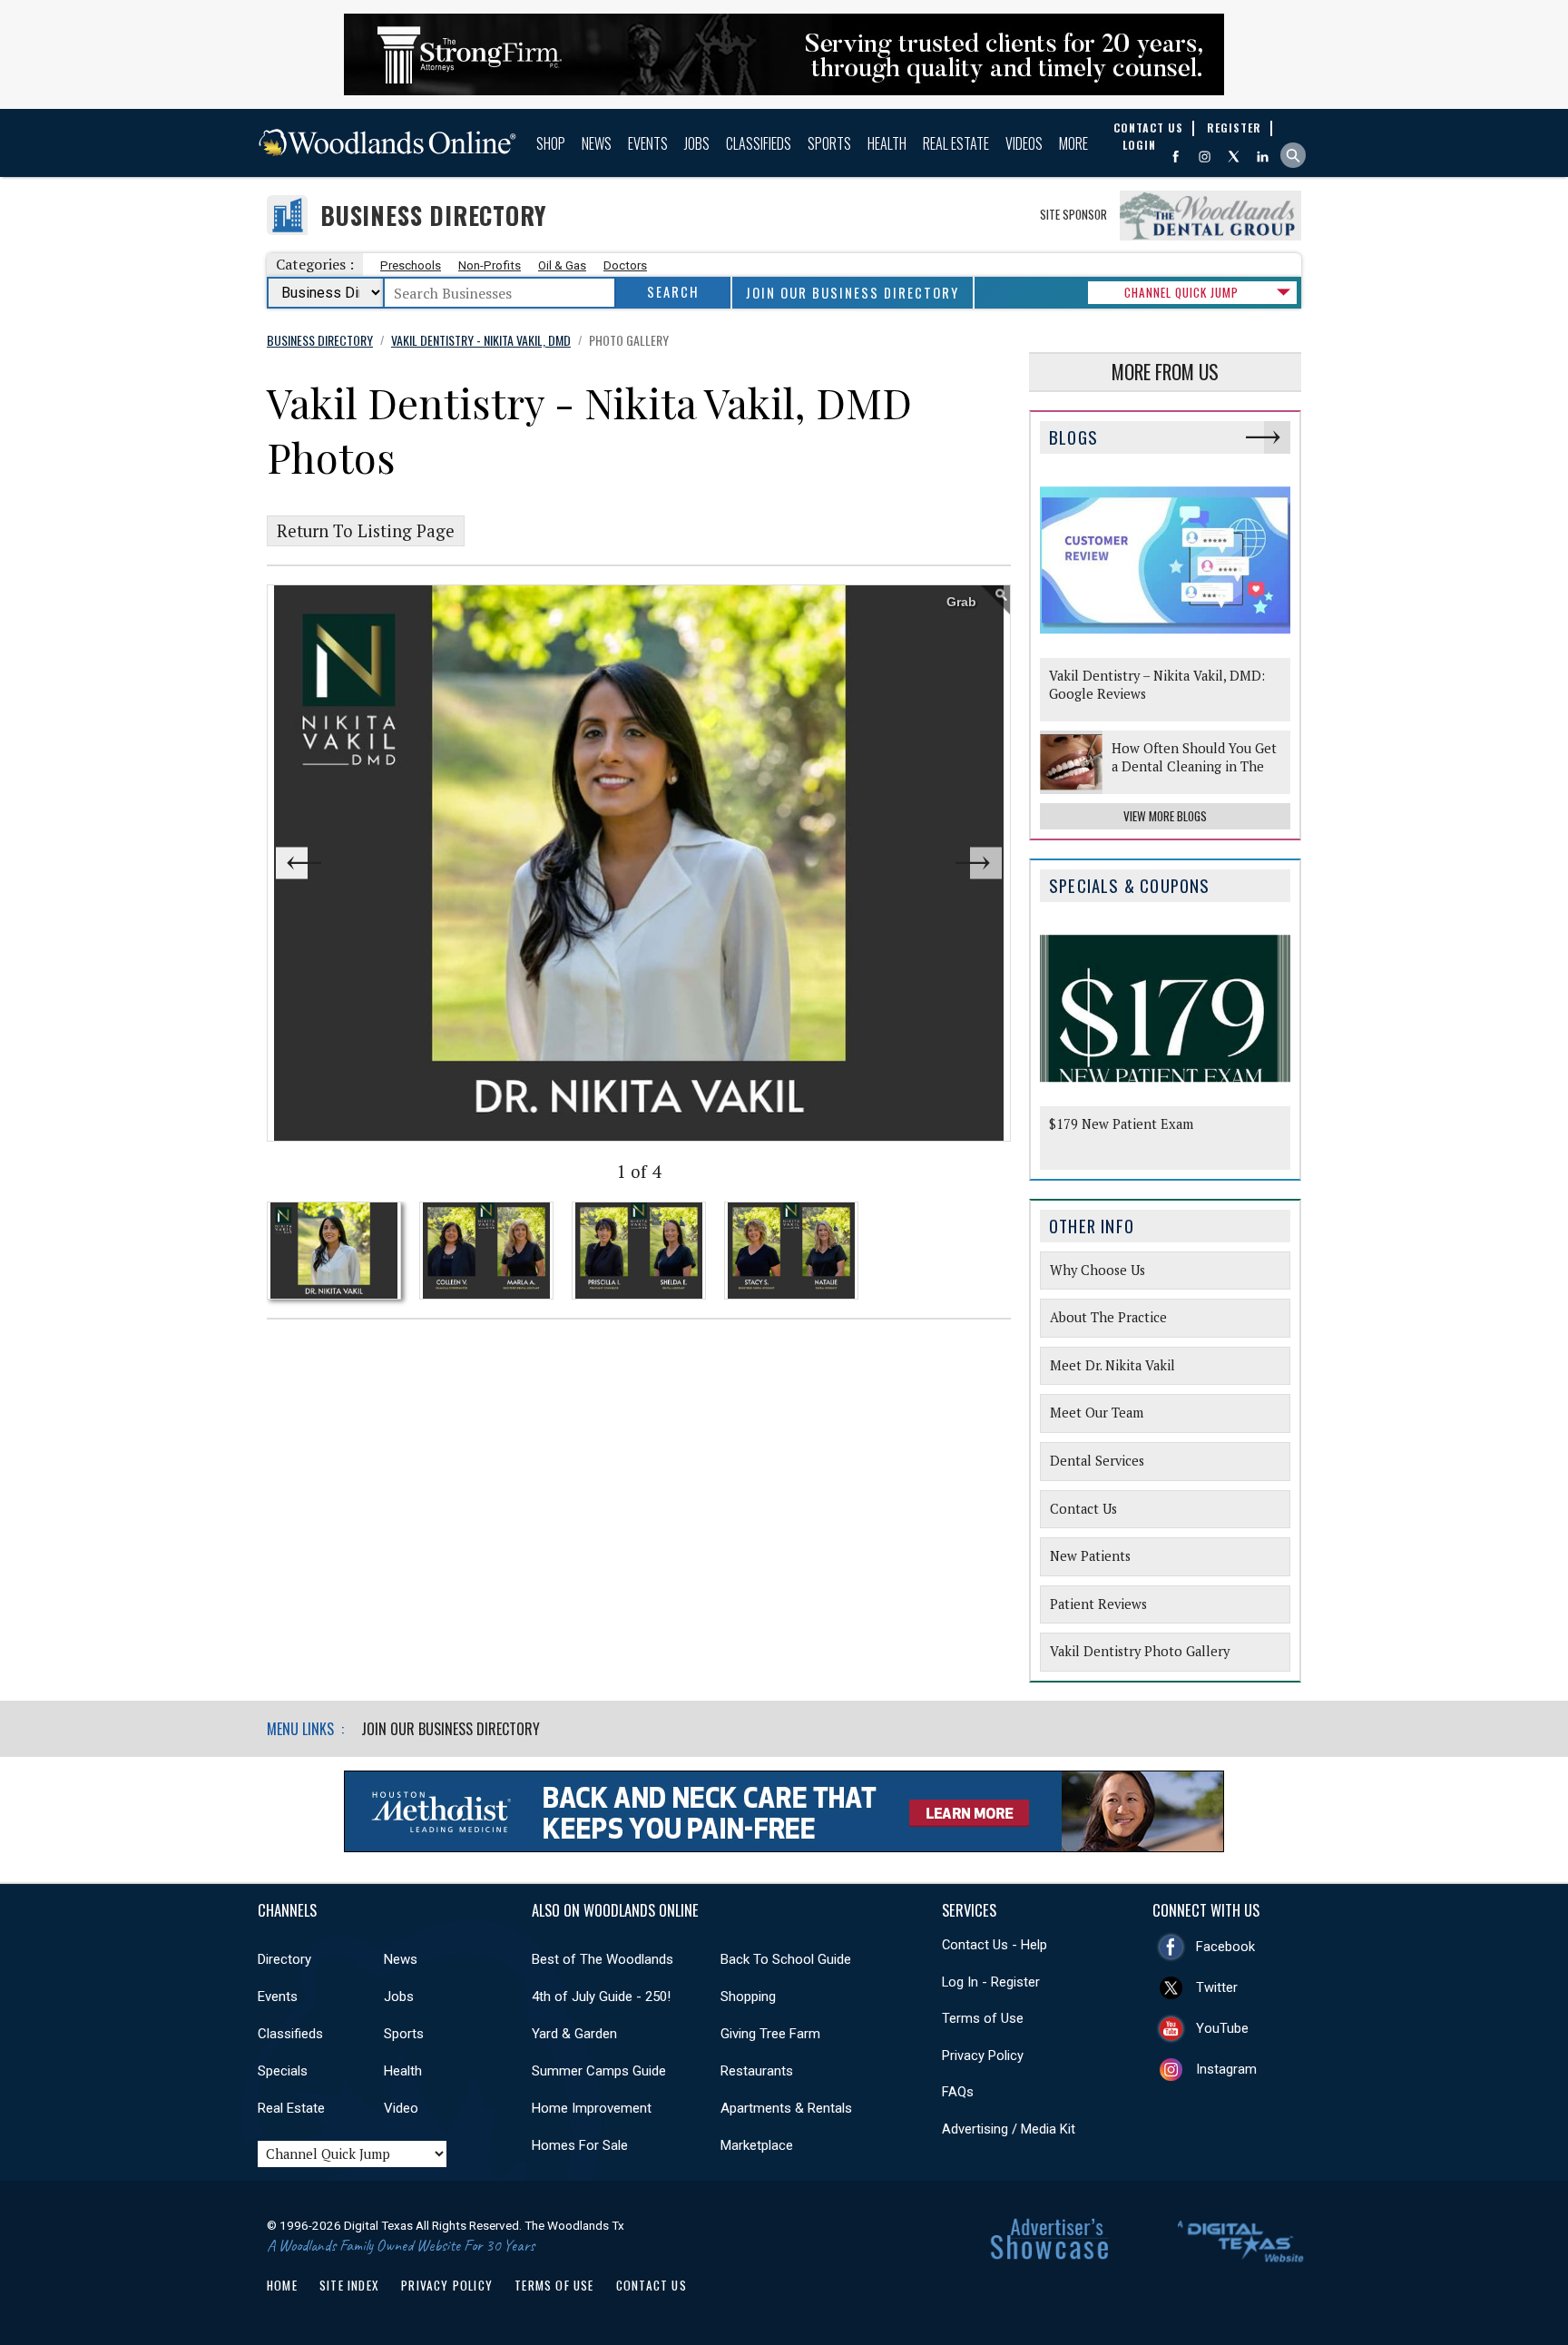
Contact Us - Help (995, 1945)
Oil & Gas (562, 265)
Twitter (1217, 1987)
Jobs (697, 143)
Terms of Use (983, 2018)
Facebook (1225, 1947)
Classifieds (759, 143)
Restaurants (757, 2071)
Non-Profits (490, 265)
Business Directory (433, 216)
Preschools (411, 265)
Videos (1024, 143)
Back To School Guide (786, 1959)
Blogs (1073, 437)
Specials (283, 2071)
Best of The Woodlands (603, 1959)
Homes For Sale (580, 2145)
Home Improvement (592, 2108)
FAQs (958, 2092)
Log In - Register (991, 1982)
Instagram (1226, 2069)
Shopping (748, 1997)
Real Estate (956, 143)
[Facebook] (1176, 157)
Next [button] (936, 863)
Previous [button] (341, 863)
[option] (639, 863)
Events (648, 143)
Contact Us (652, 2285)
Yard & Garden (574, 2034)
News (597, 143)
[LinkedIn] (1263, 157)
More (1073, 143)
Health (887, 143)
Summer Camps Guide (599, 2071)
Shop (551, 143)
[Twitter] (1234, 157)
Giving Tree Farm (770, 2034)
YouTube (1222, 2028)
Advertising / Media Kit (1009, 2129)
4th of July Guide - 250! (601, 1997)
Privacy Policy (983, 2056)
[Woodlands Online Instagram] (1205, 157)
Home (282, 2285)
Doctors (625, 265)
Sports (829, 143)
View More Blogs (1165, 816)
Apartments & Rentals (786, 2108)
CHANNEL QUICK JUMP (1181, 292)
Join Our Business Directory (853, 293)
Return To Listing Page (366, 531)
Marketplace (757, 2145)
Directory (284, 1959)
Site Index (349, 2285)
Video (401, 2108)
